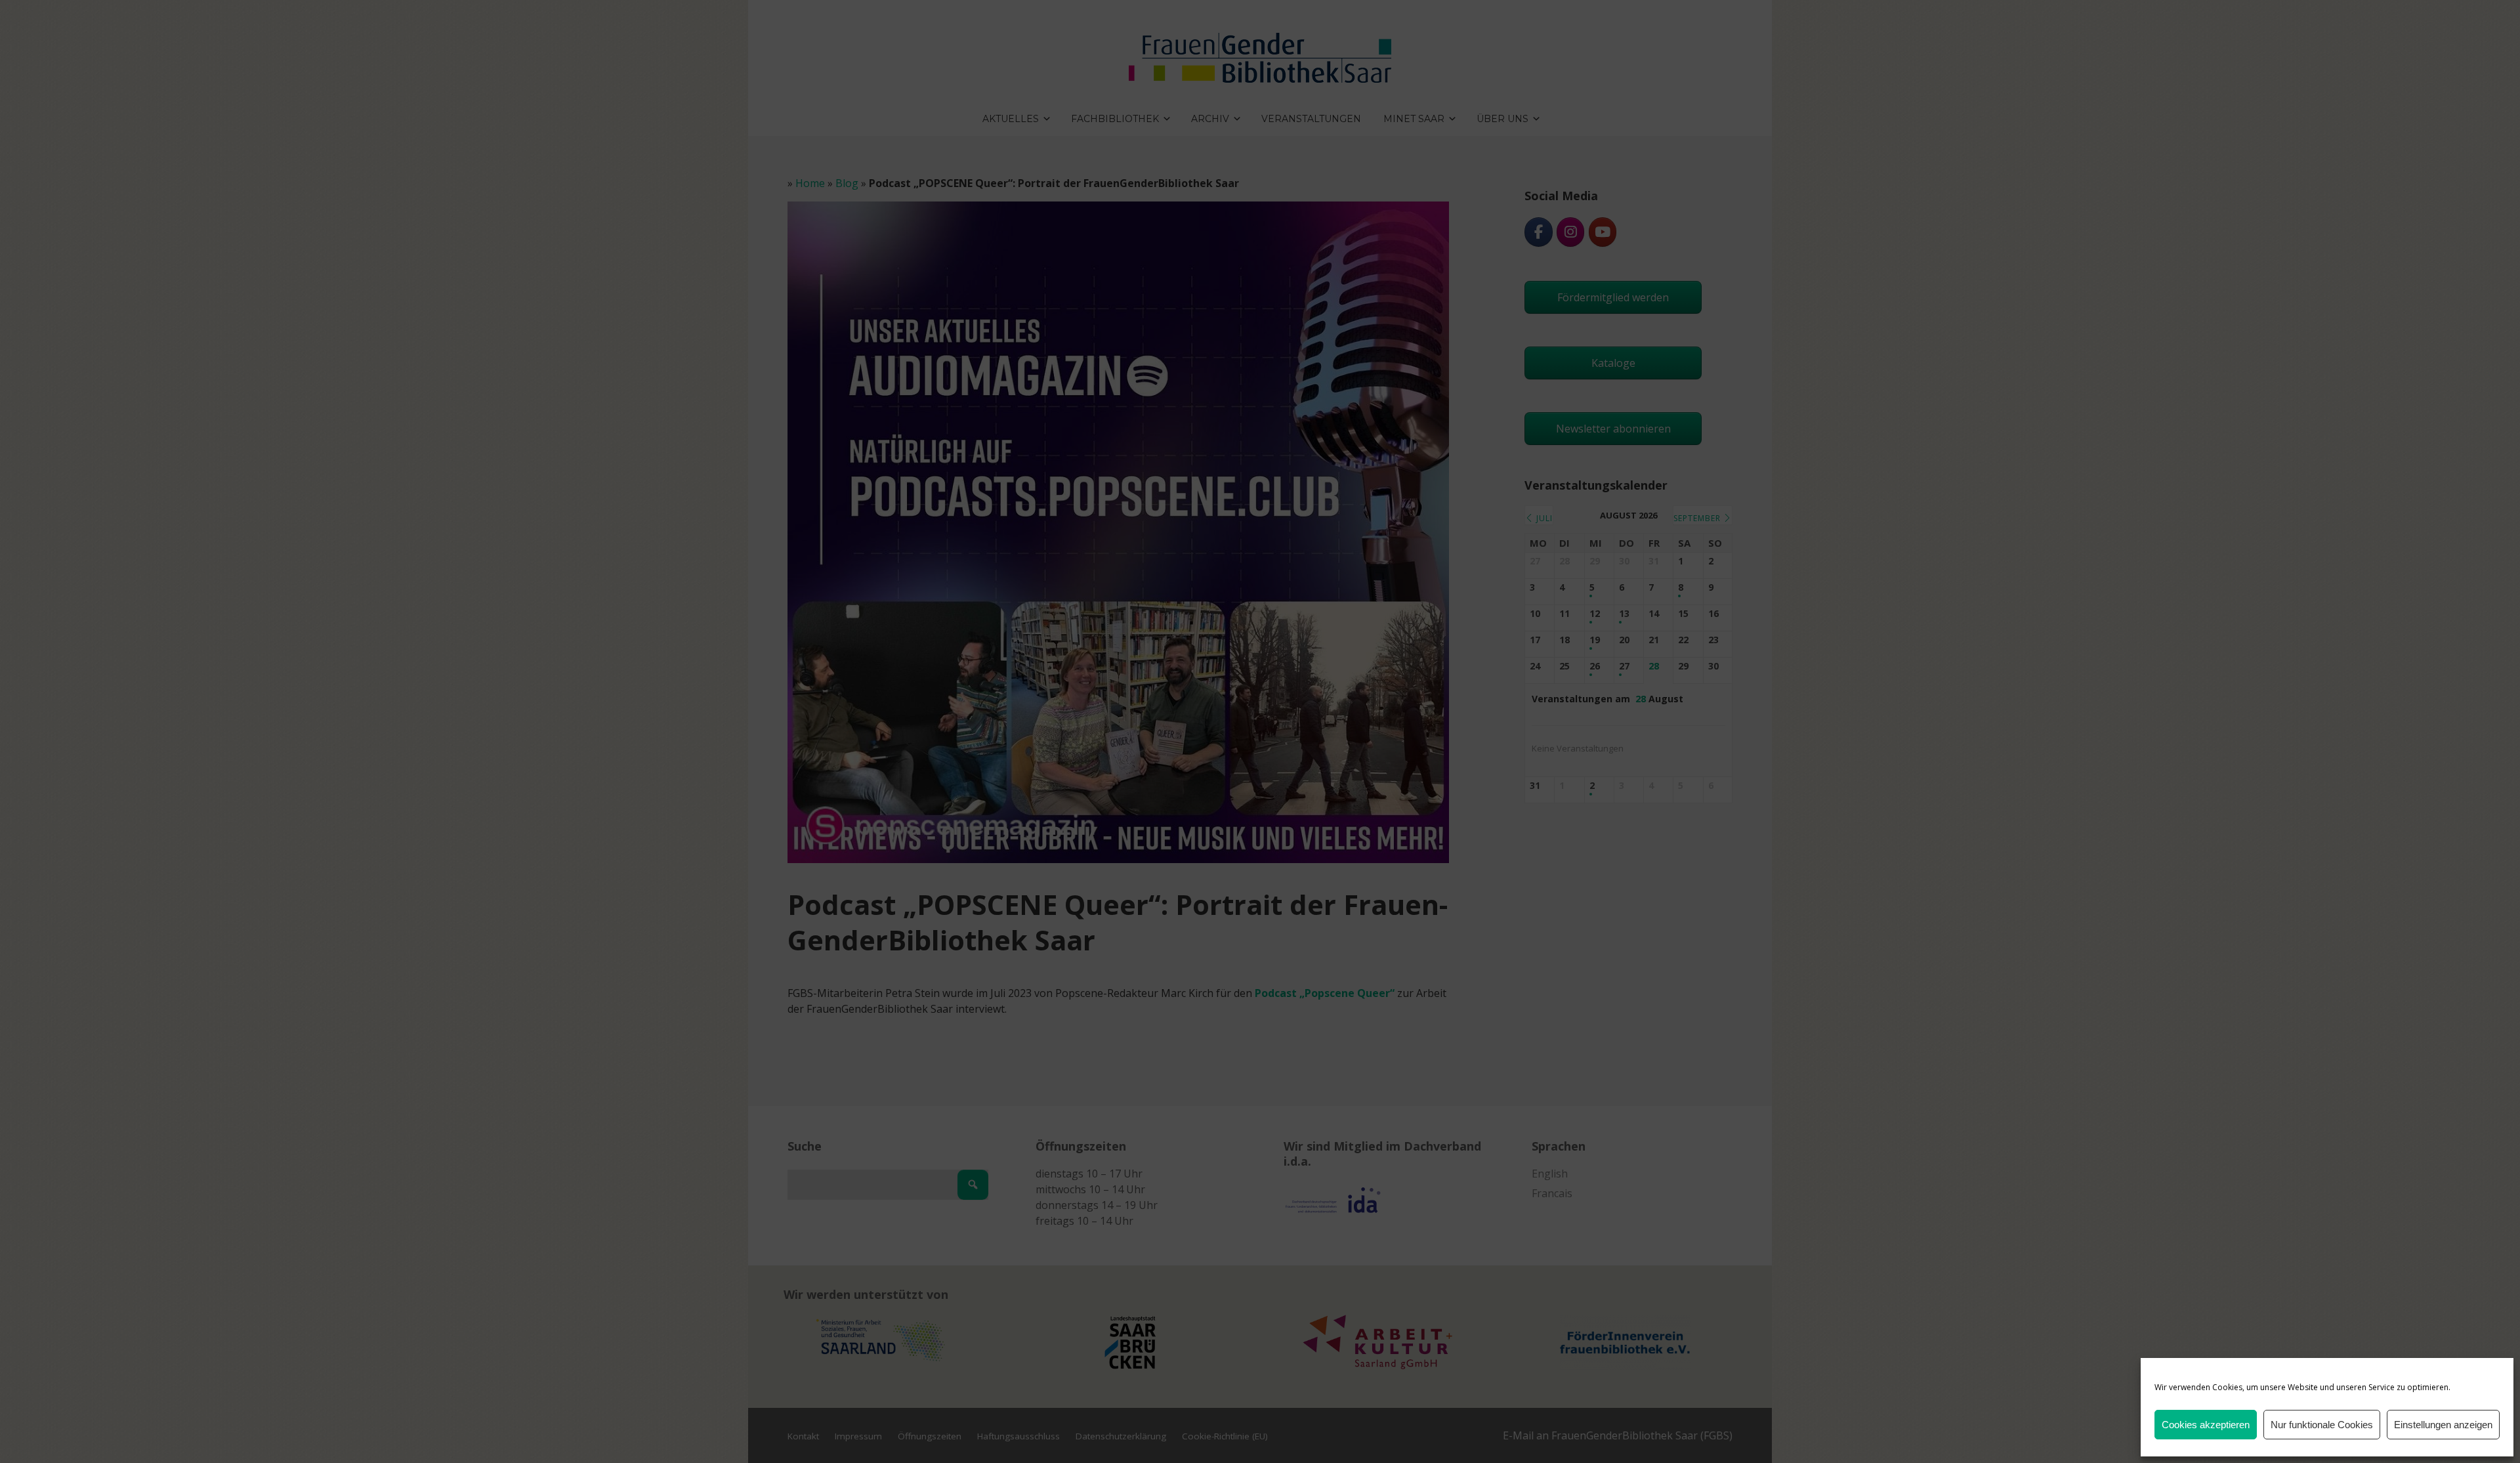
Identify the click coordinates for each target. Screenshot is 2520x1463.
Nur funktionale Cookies (2322, 1425)
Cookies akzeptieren (2206, 1425)
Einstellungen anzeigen (2443, 1425)
